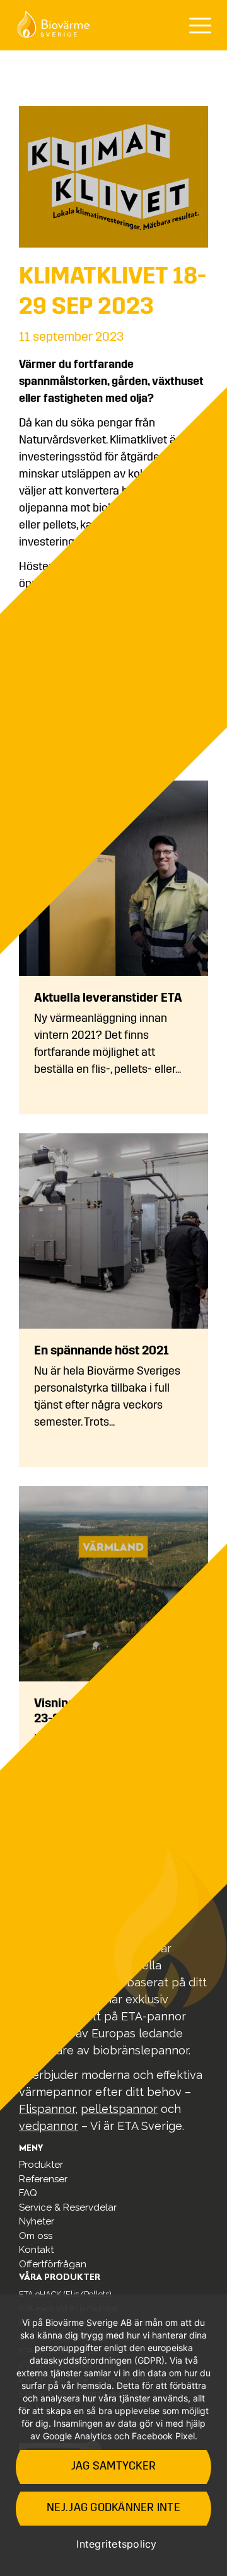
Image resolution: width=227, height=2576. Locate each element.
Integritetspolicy (116, 2544)
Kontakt (36, 2250)
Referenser (43, 2179)
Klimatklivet (138, 441)
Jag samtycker (113, 2467)
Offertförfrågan (53, 2264)
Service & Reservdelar (68, 2207)
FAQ (28, 2193)
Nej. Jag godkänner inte (113, 2509)
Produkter (41, 2165)
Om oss (36, 2236)
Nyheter (37, 2221)
